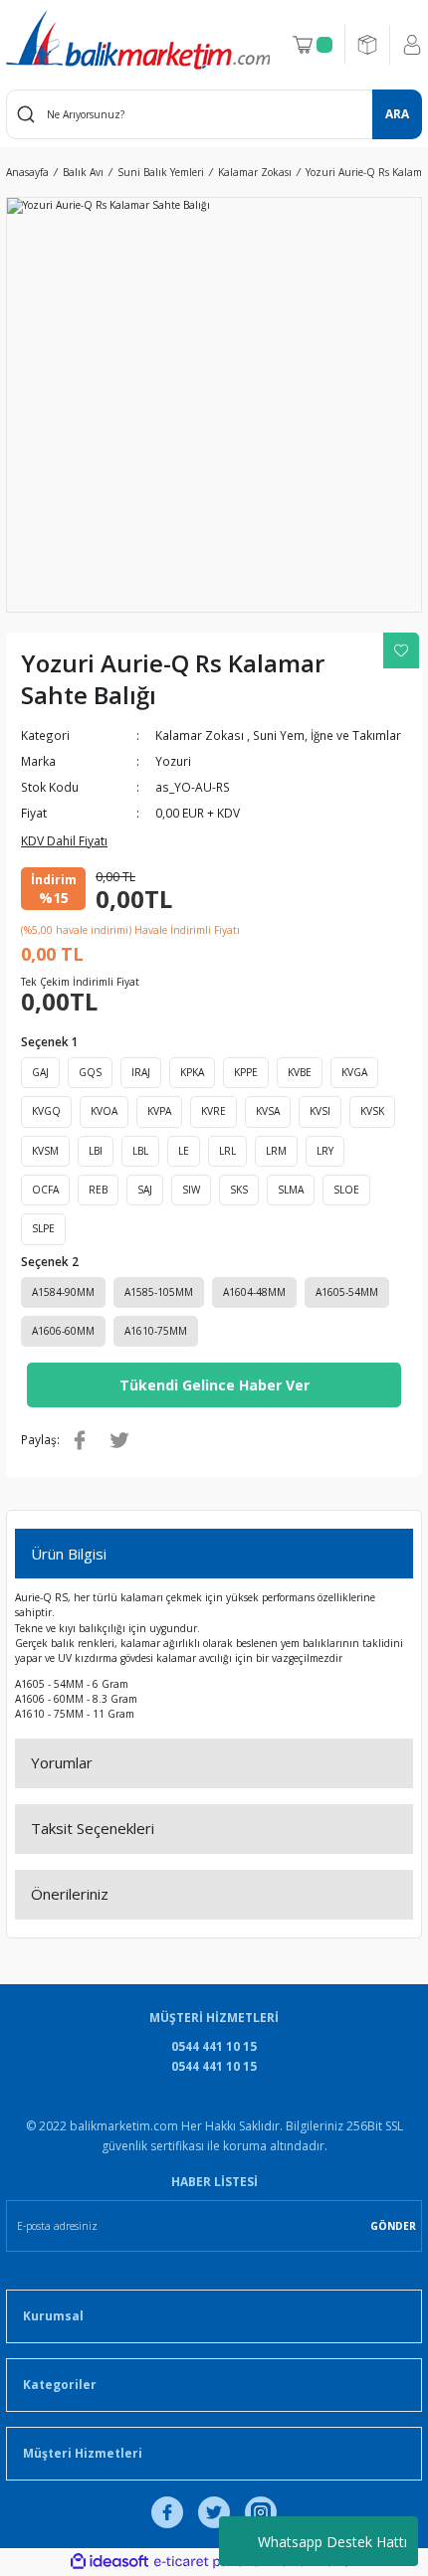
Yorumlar (62, 1762)
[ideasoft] (109, 2562)
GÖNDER (393, 2226)
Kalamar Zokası (200, 735)
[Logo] (138, 40)
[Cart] (313, 45)
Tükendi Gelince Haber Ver (214, 1385)
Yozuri (173, 761)
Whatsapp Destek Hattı (332, 2542)
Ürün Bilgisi (69, 1554)
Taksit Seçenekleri (93, 1828)
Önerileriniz (70, 1894)
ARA (397, 113)
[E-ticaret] (212, 2562)
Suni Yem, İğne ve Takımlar (327, 735)
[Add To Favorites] (401, 650)
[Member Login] (412, 45)
